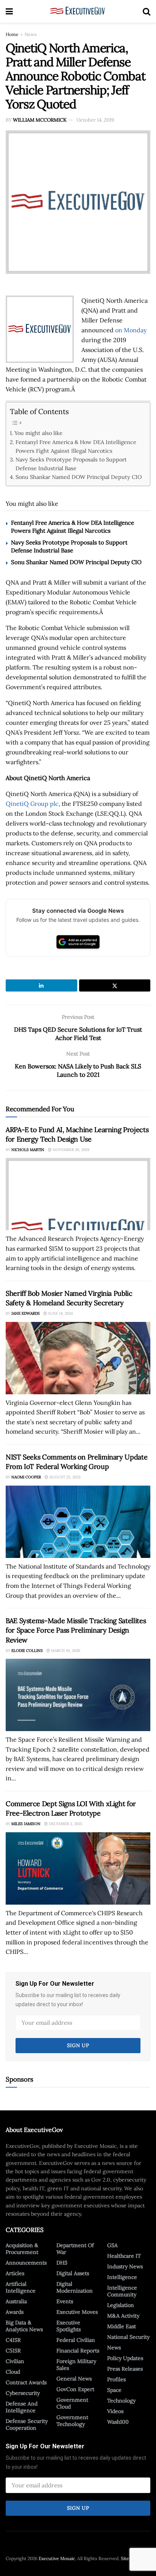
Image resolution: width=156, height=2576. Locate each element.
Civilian (15, 2361)
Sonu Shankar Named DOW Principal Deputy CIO (79, 477)
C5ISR (13, 2351)
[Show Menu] (9, 11)
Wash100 (118, 2422)
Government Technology (72, 2421)
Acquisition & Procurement (22, 2249)
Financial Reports (78, 2351)
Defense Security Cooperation (27, 2424)
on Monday (131, 330)
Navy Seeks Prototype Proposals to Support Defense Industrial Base (71, 464)
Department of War (75, 2249)
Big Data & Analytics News (24, 2326)
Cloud (13, 2372)
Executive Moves (77, 2312)
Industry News (125, 2266)
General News (74, 2379)
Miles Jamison (26, 1824)
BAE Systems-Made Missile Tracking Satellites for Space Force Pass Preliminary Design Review (76, 1630)
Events (65, 2301)
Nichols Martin (28, 1150)
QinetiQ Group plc (32, 804)
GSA (112, 2245)
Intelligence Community (122, 2291)
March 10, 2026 (65, 1651)
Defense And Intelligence (22, 2407)
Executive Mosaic (57, 2558)
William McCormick (40, 120)
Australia (16, 2301)
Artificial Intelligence (21, 2287)
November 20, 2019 (70, 1150)
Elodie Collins (27, 1651)
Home (12, 34)
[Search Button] (147, 11)
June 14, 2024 (60, 1313)
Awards (15, 2312)
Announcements (26, 2263)
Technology (121, 2401)
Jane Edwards (26, 1313)
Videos (115, 2411)
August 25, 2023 (64, 1477)
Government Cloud (72, 2403)
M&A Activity (123, 2316)
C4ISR (13, 2340)
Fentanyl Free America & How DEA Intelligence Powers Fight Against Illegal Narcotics (76, 446)
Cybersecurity (23, 2393)
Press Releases (125, 2369)
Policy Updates (125, 2358)
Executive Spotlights (69, 2326)
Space (114, 2390)
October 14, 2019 (95, 120)
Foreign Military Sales (76, 2365)
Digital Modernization (75, 2287)
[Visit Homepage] (78, 11)
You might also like (38, 433)
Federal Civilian (76, 2340)
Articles (15, 2273)
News (31, 34)
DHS (62, 2263)
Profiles (116, 2379)
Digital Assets (73, 2273)
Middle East (122, 2326)
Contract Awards (26, 2382)
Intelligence (122, 2277)
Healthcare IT (124, 2256)
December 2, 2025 (65, 1824)
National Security (128, 2337)
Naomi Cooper (26, 1477)
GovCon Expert (75, 2389)
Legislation (121, 2305)
